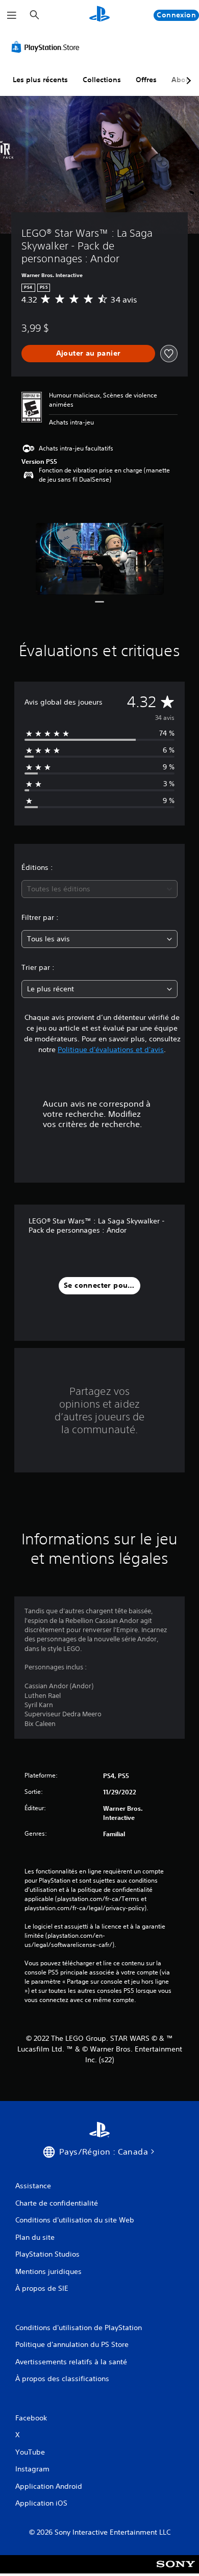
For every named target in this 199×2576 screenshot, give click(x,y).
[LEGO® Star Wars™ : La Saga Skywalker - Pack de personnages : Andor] (100, 559)
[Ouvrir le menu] (12, 15)
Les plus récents (40, 80)
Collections (102, 80)
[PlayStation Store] (47, 47)
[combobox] (99, 889)
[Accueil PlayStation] (99, 15)
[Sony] (176, 2571)
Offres (146, 80)
